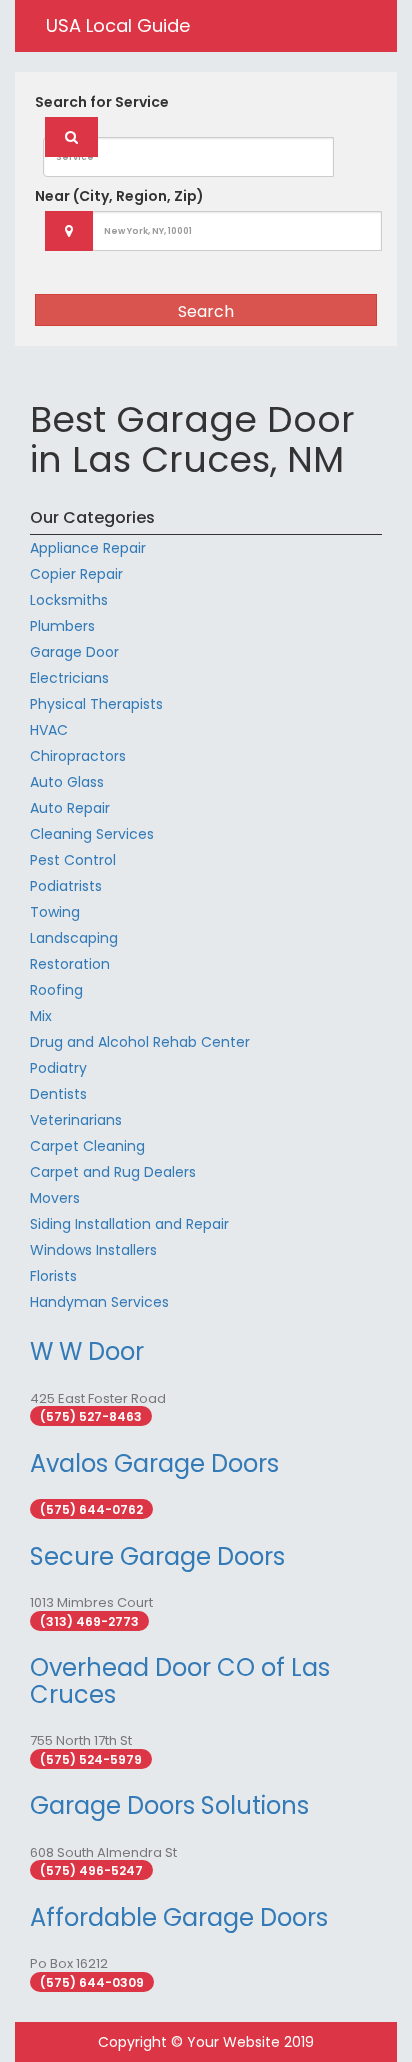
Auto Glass (67, 782)
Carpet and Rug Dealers (113, 1172)
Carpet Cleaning (87, 1146)
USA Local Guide (118, 25)
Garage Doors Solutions (169, 1805)
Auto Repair (70, 808)
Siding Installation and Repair (129, 1224)
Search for (102, 102)
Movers (55, 1198)
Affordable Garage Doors (179, 1917)
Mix (41, 1016)
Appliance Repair (88, 548)
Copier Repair (76, 574)
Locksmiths (69, 600)
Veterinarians (76, 1120)
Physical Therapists (96, 704)
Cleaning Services (92, 834)
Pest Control (73, 860)
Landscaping (74, 938)
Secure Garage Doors (157, 1556)
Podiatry (58, 1068)
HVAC (49, 730)
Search (206, 311)
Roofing (56, 990)
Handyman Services (99, 1302)
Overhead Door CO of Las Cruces (180, 1680)
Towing (55, 912)
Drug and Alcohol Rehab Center (140, 1042)
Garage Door (74, 652)
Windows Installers (93, 1250)
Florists (53, 1276)
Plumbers (62, 626)
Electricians (69, 678)
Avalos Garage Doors (154, 1463)
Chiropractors (78, 756)
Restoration (70, 964)
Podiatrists (66, 886)
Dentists (58, 1094)
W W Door (87, 1351)
